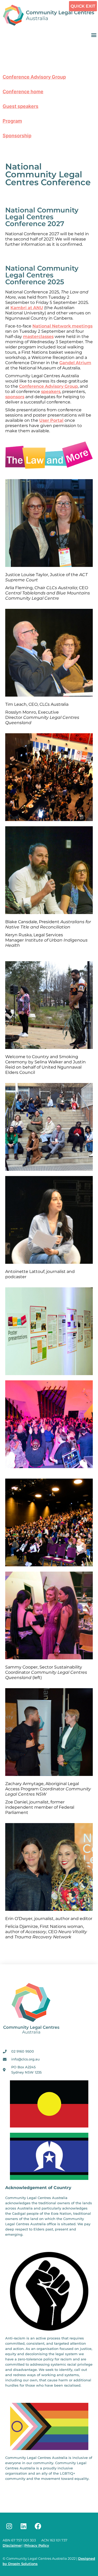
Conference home (23, 92)
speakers (51, 392)
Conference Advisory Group (34, 77)
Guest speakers (21, 106)
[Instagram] (9, 2526)
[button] (94, 35)
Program (12, 121)
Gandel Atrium (75, 363)
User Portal (51, 420)
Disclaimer (12, 2545)
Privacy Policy (37, 2545)
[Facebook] (38, 2526)
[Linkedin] (24, 2526)
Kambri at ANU (27, 308)
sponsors (15, 397)
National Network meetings (62, 326)
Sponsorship (17, 136)
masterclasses (38, 337)
